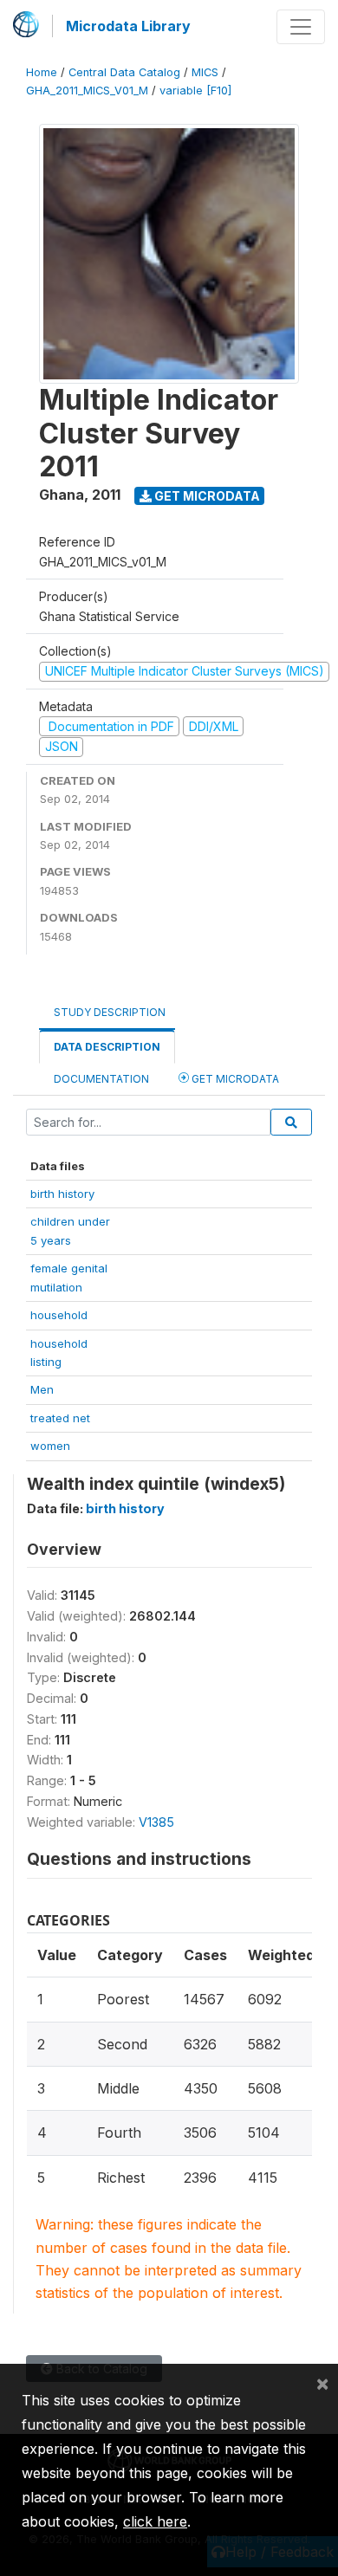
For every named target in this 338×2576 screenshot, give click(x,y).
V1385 (156, 1822)
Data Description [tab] (107, 1047)
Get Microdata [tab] (234, 1079)
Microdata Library (128, 26)
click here (155, 2521)
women (50, 1446)
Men (42, 1389)
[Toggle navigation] (301, 27)
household (59, 1315)
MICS (205, 72)
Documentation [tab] (101, 1079)
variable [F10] (195, 91)
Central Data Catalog (124, 72)
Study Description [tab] (110, 1012)
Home (42, 72)
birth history (62, 1194)
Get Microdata (206, 496)
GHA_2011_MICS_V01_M (87, 91)
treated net (60, 1418)
